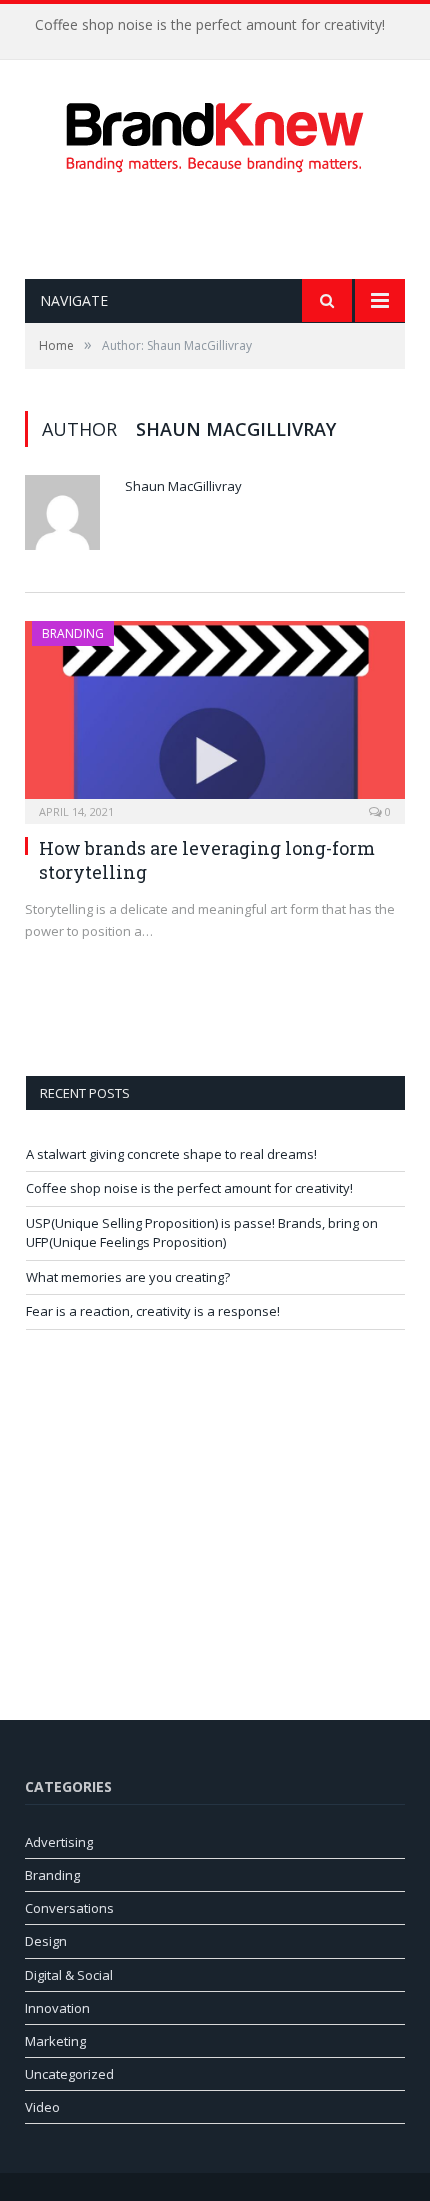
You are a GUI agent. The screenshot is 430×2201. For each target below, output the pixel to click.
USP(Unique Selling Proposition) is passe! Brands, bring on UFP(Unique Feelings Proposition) (202, 1233)
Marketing (55, 2041)
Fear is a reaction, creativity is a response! (153, 1311)
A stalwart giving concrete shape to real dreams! (171, 1154)
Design (46, 1941)
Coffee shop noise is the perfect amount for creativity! (210, 25)
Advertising (59, 1842)
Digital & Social (69, 1975)
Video (42, 2107)
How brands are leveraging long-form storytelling (207, 859)
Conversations (69, 1908)
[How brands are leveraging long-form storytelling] (215, 716)
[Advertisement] (227, 226)
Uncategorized (69, 2074)
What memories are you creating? (128, 1277)
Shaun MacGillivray (183, 486)
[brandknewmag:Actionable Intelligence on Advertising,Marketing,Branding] (215, 132)
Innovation (57, 2008)
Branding (73, 633)
